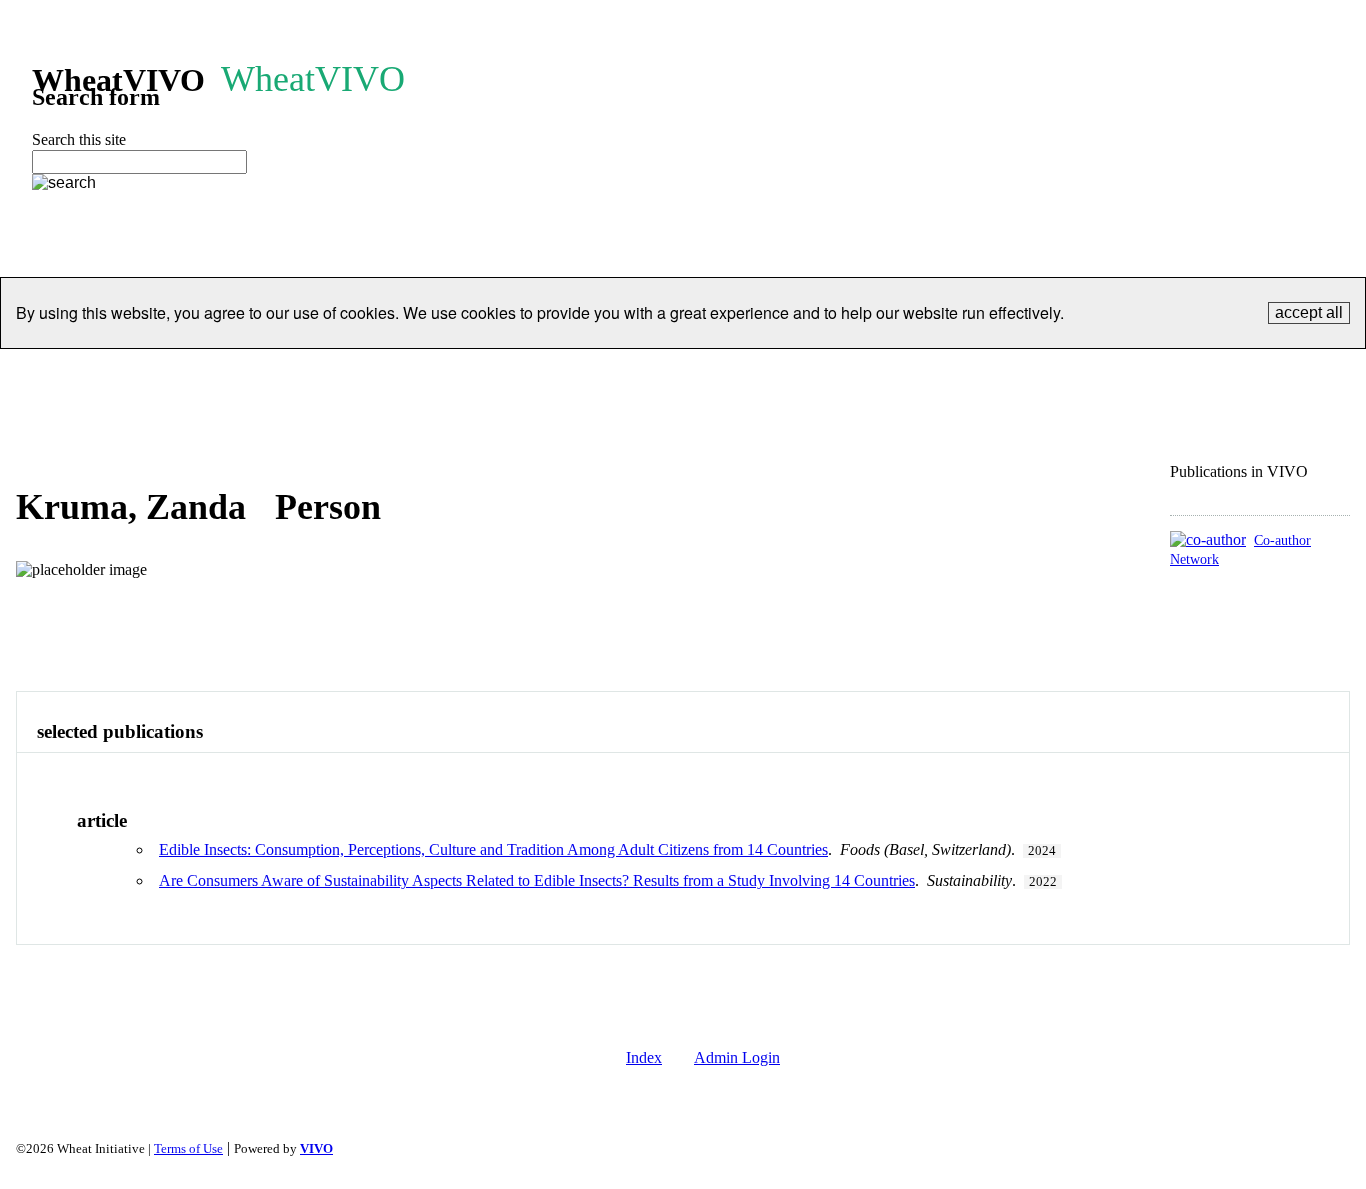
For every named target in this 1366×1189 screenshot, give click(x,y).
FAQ (1112, 373)
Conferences (714, 373)
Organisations (318, 373)
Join (802, 373)
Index (644, 1057)
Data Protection (902, 373)
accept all (1309, 312)
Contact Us (1026, 373)
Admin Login (737, 1057)
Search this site (79, 139)
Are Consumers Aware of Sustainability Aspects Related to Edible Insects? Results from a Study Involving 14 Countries (537, 880)
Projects (424, 373)
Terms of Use (188, 1149)
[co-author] (1208, 539)
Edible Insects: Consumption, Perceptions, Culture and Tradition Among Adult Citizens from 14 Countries (493, 849)
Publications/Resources (562, 373)
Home (142, 373)
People (216, 373)
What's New (1202, 373)
